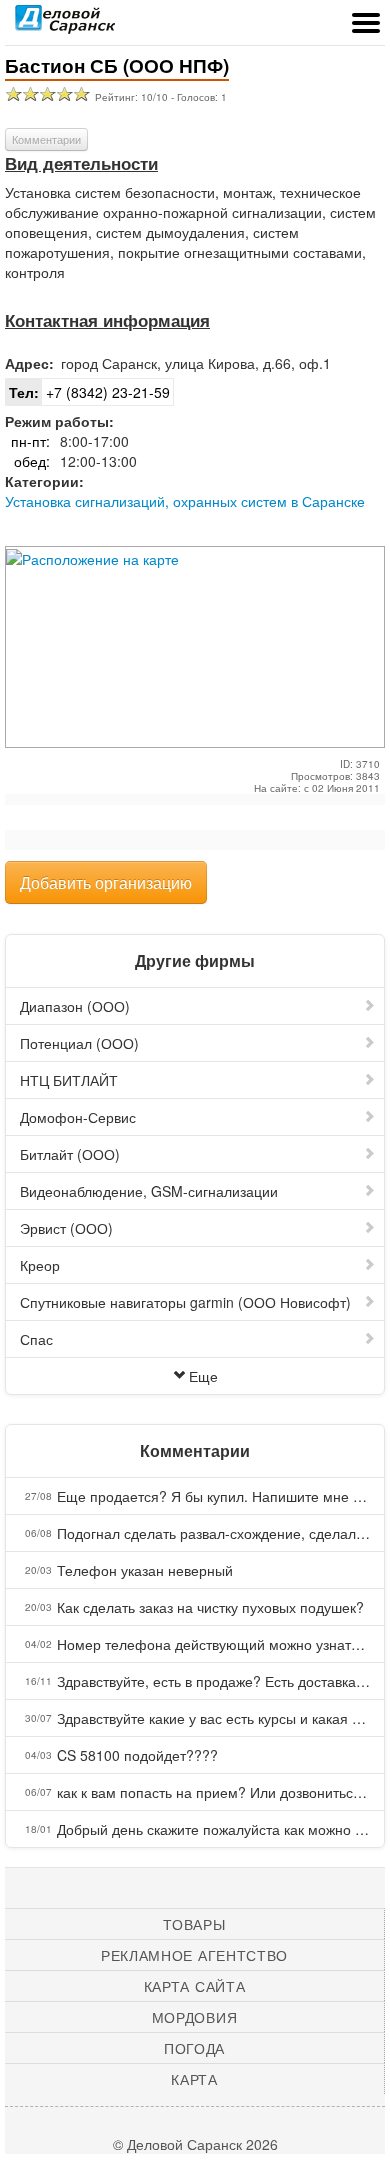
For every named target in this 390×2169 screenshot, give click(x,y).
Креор (40, 1265)
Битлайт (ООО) (70, 1154)
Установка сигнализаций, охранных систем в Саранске (185, 501)
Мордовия (195, 2017)
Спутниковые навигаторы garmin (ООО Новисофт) (185, 1302)
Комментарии (46, 139)
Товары (194, 1924)
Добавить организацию (106, 882)
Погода (194, 2048)
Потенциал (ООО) (79, 1043)
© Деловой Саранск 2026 (195, 2144)
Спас (36, 1339)
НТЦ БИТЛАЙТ (69, 1080)
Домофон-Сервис (78, 1117)
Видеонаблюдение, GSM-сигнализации (149, 1191)
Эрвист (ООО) (66, 1228)
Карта (194, 2079)
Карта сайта (195, 1986)
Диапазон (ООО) (75, 1006)
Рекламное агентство (194, 1955)
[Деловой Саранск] (65, 25)
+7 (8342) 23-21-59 (89, 392)
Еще (203, 1376)
